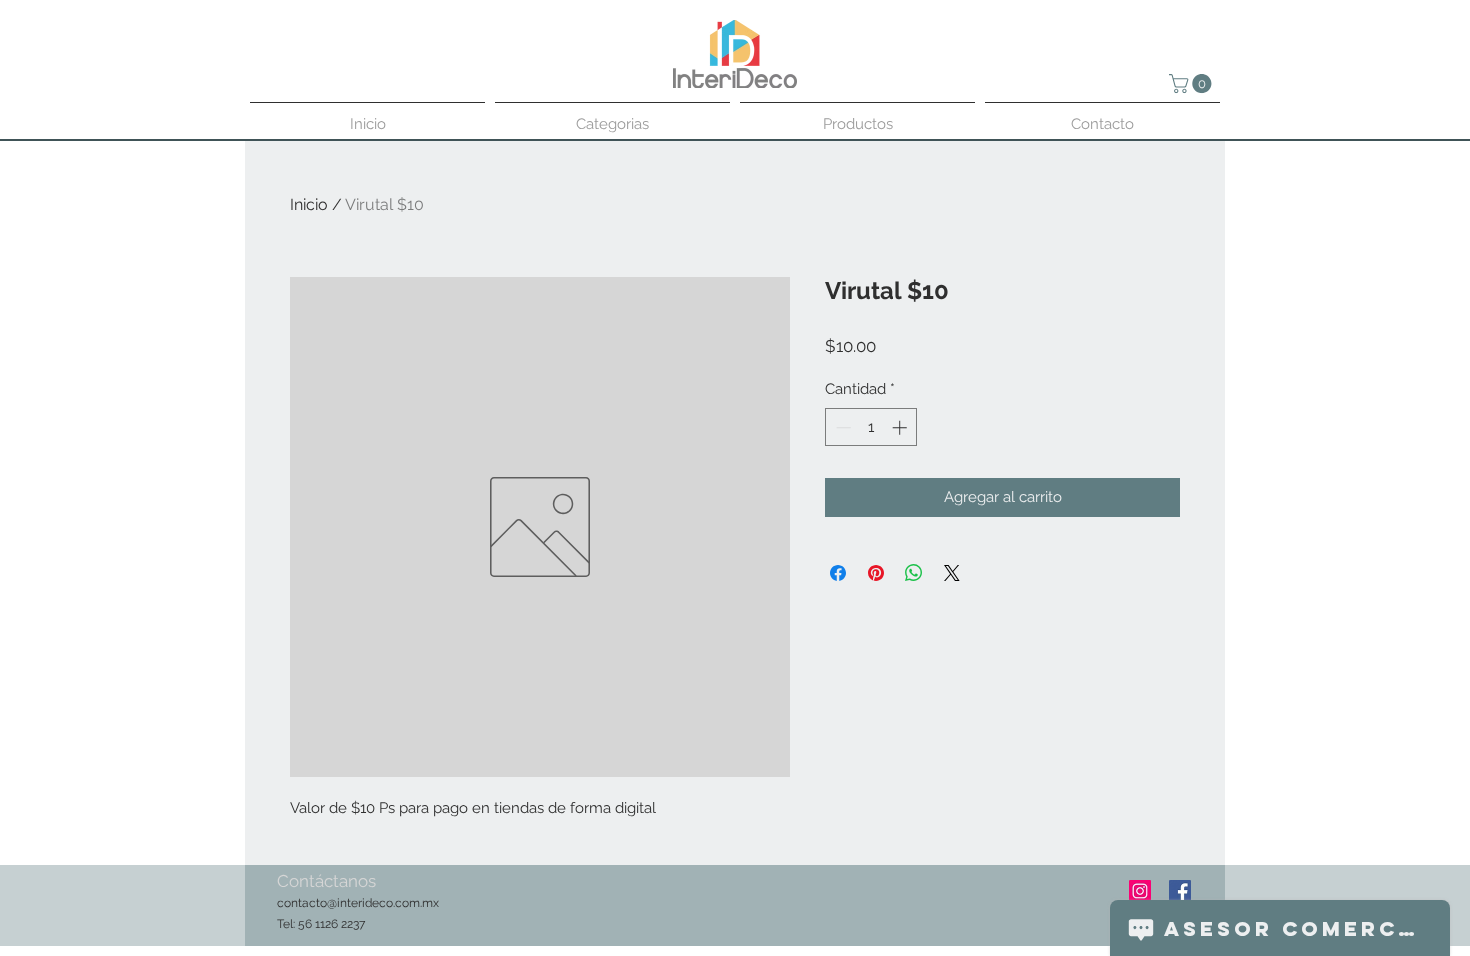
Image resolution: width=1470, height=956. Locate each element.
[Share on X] (952, 573)
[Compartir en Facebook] (838, 573)
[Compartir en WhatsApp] (914, 573)
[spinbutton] (871, 427)
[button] (1192, 83)
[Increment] (901, 427)
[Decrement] (841, 427)
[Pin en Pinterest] (876, 573)
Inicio (309, 204)
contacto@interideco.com (348, 903)
